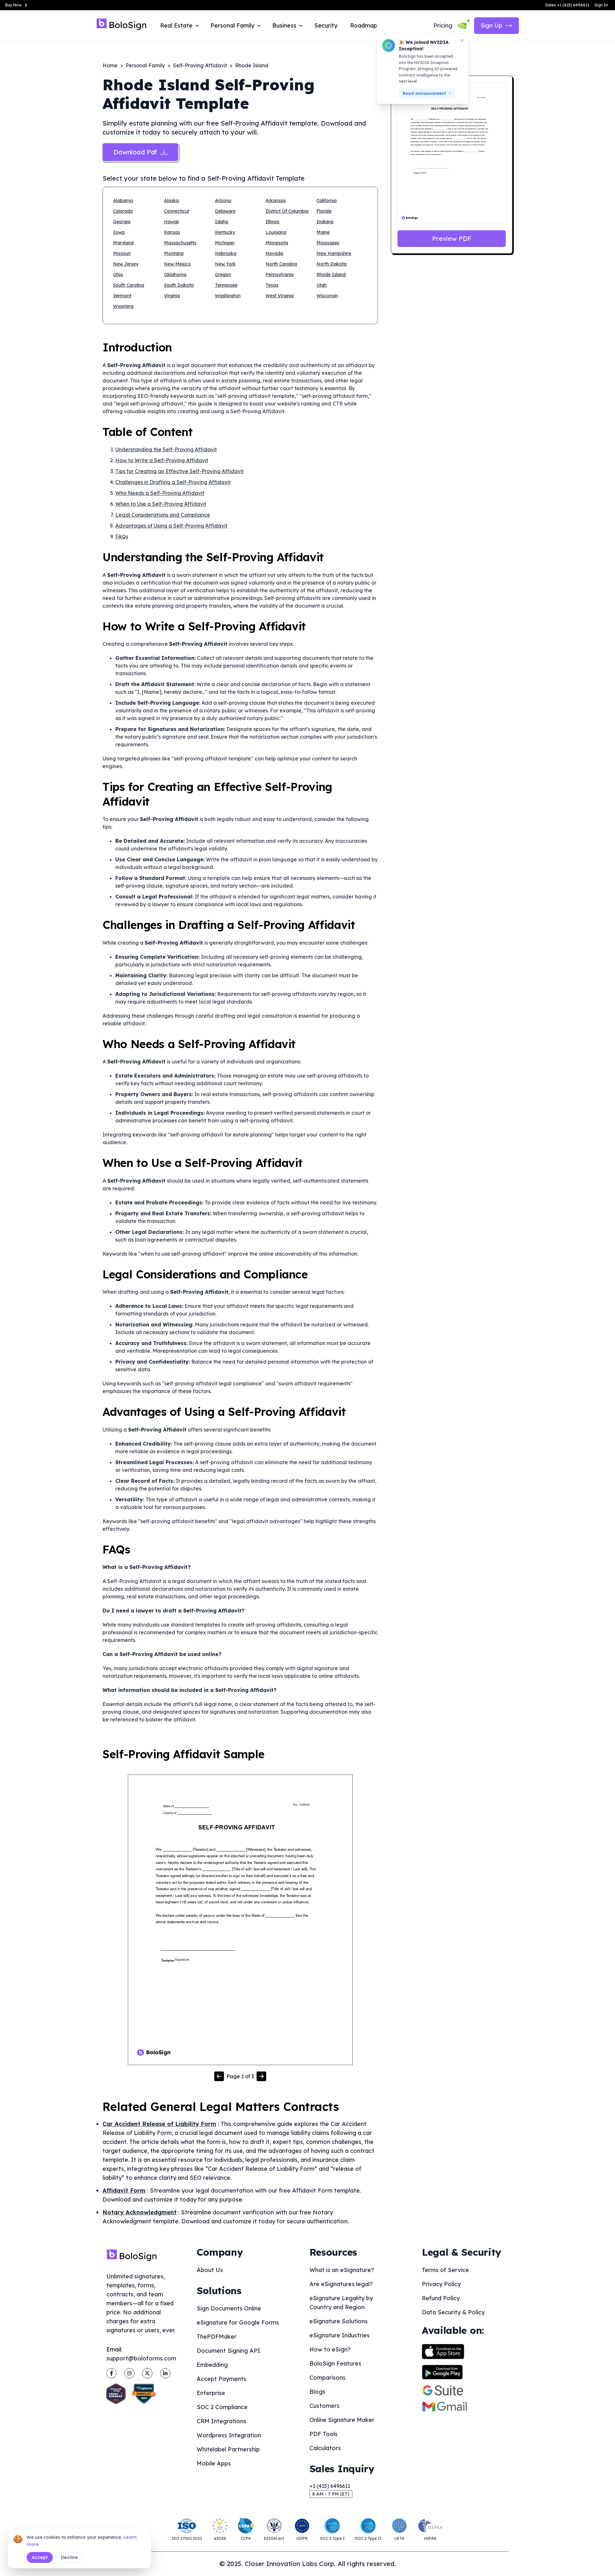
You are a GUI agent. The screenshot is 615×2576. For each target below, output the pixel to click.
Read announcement (424, 93)
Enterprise (211, 2393)
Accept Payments (221, 2379)
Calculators (325, 2448)
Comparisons (328, 2378)
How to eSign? (330, 2349)
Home (110, 65)
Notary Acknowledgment (139, 2212)
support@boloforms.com (141, 2358)
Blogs (317, 2392)
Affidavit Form (124, 2190)
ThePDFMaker (217, 2337)
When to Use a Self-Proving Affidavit (161, 504)
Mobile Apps (214, 2463)
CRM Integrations (221, 2421)
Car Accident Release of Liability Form (159, 2124)
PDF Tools (324, 2434)
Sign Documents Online (229, 2308)
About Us (210, 2270)
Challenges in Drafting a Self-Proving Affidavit (173, 482)
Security (326, 25)
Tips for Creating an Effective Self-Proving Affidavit (180, 471)
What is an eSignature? (342, 2270)
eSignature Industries (340, 2335)
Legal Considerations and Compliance (163, 515)
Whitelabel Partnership (228, 2449)
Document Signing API (228, 2351)
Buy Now (13, 5)
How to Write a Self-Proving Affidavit (162, 460)
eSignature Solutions (339, 2321)
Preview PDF (452, 238)
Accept (40, 2557)
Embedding (212, 2365)
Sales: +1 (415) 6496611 (567, 5)
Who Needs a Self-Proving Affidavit (160, 493)
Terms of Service (445, 2270)
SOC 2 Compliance (222, 2407)
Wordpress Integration (229, 2435)
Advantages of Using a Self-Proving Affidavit (171, 526)
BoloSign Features (335, 2363)
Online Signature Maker (342, 2420)
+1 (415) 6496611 (330, 2486)
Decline (69, 2557)
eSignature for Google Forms (238, 2322)
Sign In (601, 5)
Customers (324, 2406)
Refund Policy (441, 2298)
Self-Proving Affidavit (200, 65)
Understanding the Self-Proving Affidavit (166, 449)
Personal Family (145, 65)
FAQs (122, 537)
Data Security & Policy (453, 2312)
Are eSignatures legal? (341, 2284)
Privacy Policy (441, 2284)
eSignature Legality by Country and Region (341, 2303)
